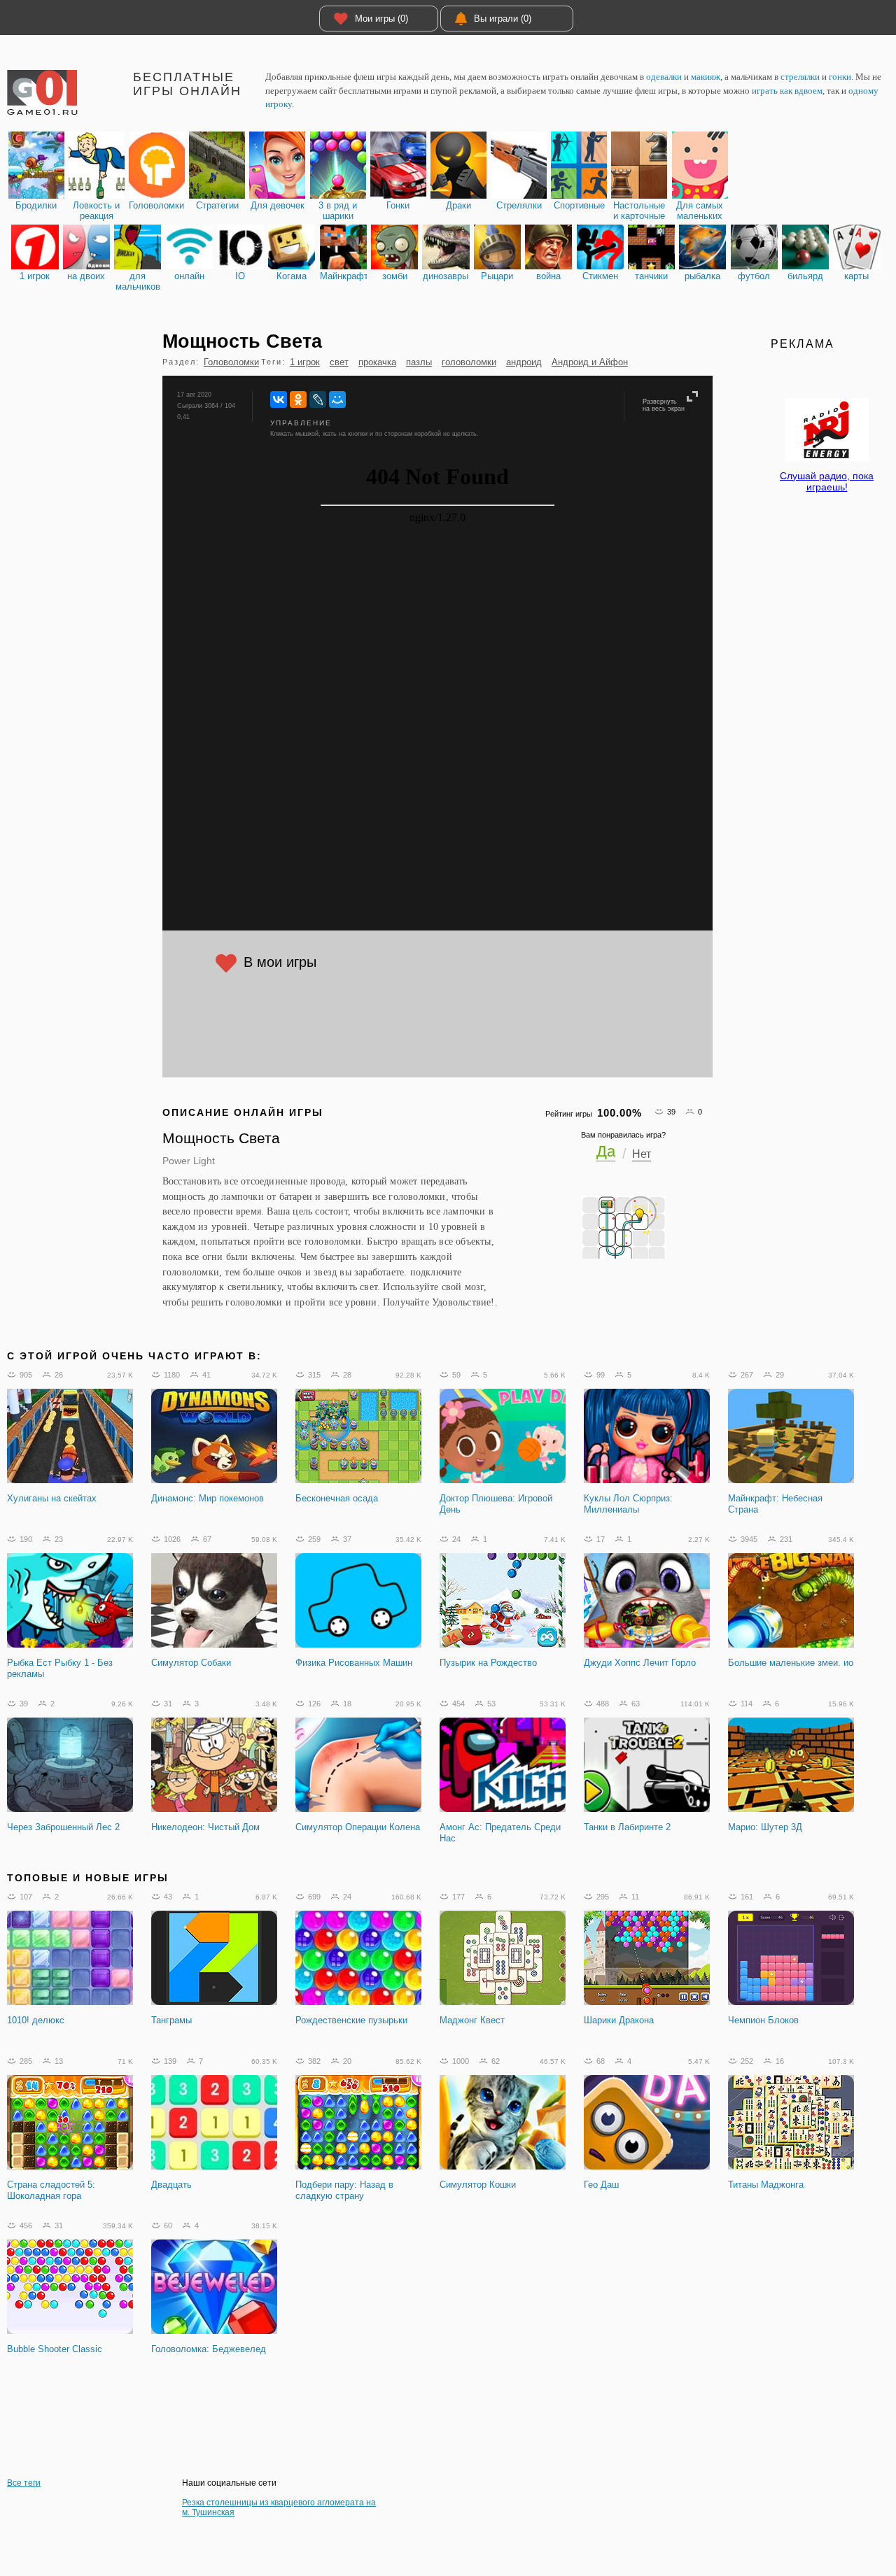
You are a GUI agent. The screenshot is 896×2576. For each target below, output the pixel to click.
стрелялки (800, 77)
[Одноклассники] (298, 399)
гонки (840, 77)
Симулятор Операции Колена (358, 1827)
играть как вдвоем (787, 91)
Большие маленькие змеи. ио (791, 1663)
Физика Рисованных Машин (354, 1663)
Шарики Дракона (619, 2020)
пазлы (419, 362)
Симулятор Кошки (478, 2185)
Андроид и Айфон (590, 362)
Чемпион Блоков (763, 2020)
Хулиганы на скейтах (52, 1498)
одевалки (664, 77)
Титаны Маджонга (766, 2185)
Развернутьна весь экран (664, 405)
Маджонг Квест (472, 2020)
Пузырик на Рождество (488, 1663)
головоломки (469, 362)
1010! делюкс (36, 2020)
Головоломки (231, 362)
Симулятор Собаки (191, 1663)
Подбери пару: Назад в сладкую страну (344, 2190)
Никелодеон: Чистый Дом (205, 1827)
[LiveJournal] (318, 399)
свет (339, 362)
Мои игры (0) (381, 19)
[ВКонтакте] (279, 399)
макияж (706, 77)
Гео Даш (601, 2185)
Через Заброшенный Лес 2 (63, 1827)
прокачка (377, 362)
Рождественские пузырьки (351, 2020)
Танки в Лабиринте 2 (627, 1827)
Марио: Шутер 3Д (765, 1827)
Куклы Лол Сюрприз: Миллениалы (628, 1504)
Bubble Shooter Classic (55, 2349)
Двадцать (171, 2185)
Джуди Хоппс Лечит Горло (640, 1663)
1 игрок (305, 362)
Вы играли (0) (503, 19)
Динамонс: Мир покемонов (208, 1498)
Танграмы (171, 2020)
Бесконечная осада (337, 1498)
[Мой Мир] (337, 399)
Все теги (24, 2483)
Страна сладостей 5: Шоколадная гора (51, 2190)
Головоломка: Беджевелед (209, 2349)
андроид (524, 362)
